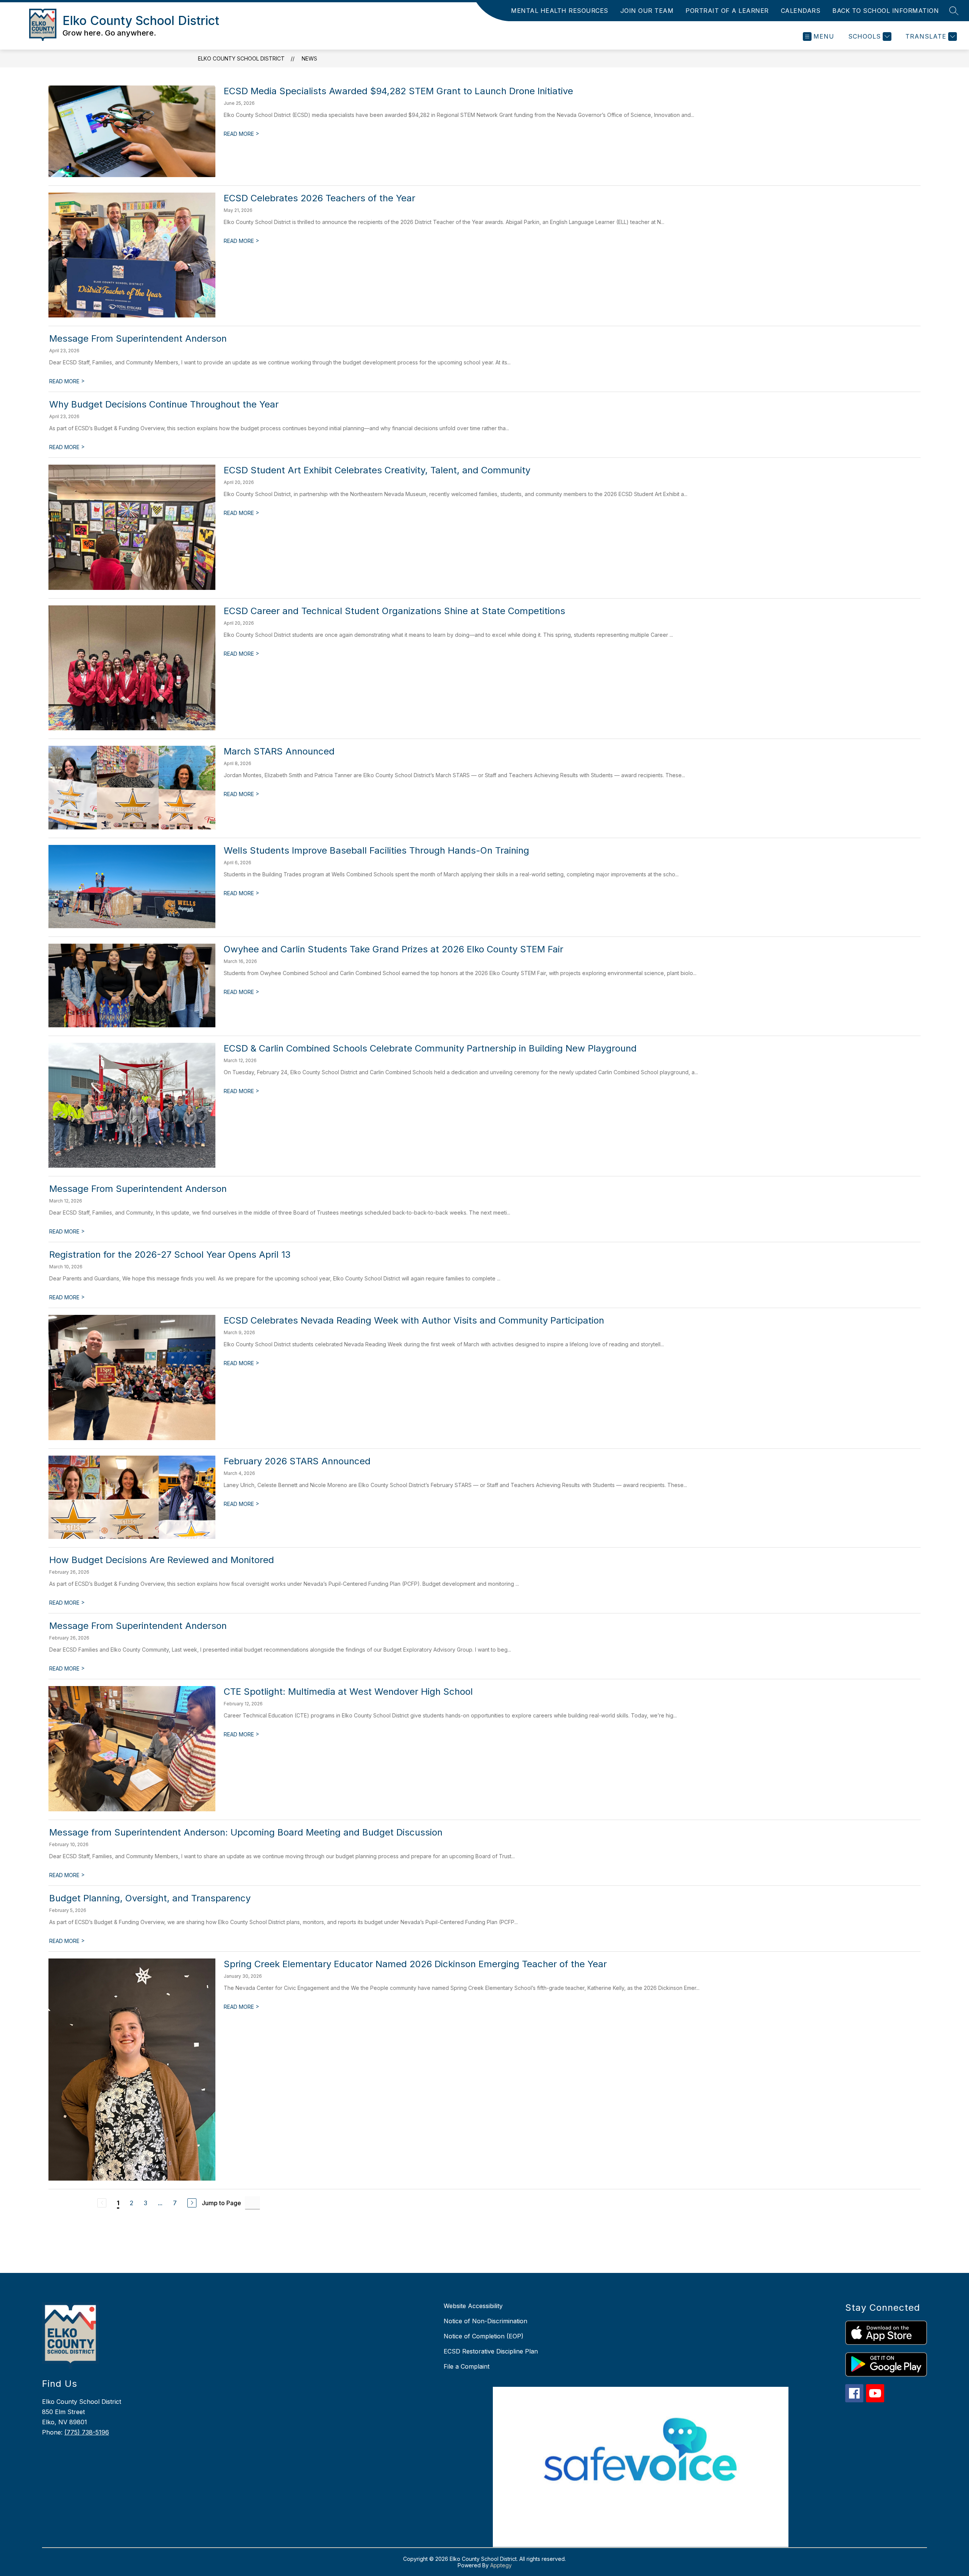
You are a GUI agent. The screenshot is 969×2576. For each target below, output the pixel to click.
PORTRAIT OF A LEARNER (727, 11)
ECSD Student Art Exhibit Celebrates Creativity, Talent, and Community (377, 470)
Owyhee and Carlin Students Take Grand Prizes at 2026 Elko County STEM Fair (393, 949)
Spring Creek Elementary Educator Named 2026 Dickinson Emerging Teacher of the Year (415, 1964)
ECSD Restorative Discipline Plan (491, 2351)
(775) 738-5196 (87, 2432)
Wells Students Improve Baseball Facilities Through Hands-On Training (376, 850)
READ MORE (241, 134)
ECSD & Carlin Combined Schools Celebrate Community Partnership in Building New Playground (430, 1048)
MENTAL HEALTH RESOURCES (560, 11)
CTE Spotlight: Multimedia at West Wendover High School (348, 1692)
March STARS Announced (279, 751)
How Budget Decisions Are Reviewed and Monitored (162, 1560)
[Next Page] (192, 2203)
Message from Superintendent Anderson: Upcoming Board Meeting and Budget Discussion (246, 1832)
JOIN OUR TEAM (647, 11)
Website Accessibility (473, 2306)
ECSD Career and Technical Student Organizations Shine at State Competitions (394, 611)
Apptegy (501, 2565)
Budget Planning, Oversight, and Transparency (150, 1898)
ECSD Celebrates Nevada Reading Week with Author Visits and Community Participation (414, 1320)
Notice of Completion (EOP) (484, 2336)
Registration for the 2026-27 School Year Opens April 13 (170, 1255)
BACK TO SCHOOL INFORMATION (886, 11)
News (309, 58)
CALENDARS (801, 11)
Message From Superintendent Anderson (138, 338)
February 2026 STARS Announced (297, 1461)
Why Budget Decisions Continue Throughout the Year (164, 404)
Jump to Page (221, 2203)
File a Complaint (467, 2366)
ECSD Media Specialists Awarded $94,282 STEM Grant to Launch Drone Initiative (398, 91)
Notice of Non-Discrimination (485, 2321)
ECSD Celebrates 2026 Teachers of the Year (319, 198)
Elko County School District (241, 58)
